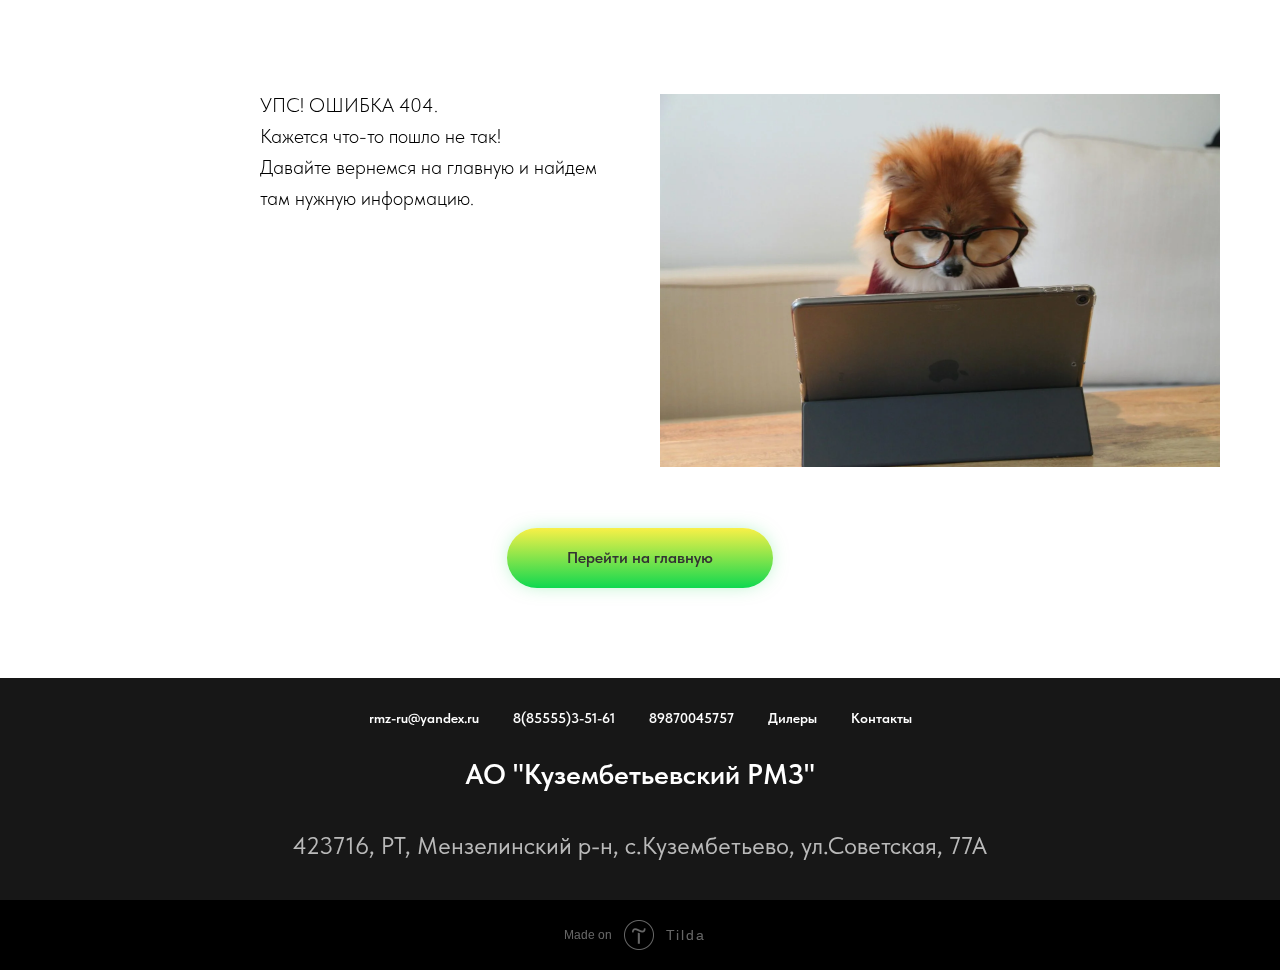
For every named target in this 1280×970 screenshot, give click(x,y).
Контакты (881, 718)
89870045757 (691, 718)
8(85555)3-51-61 (564, 718)
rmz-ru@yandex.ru (424, 718)
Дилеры (792, 718)
